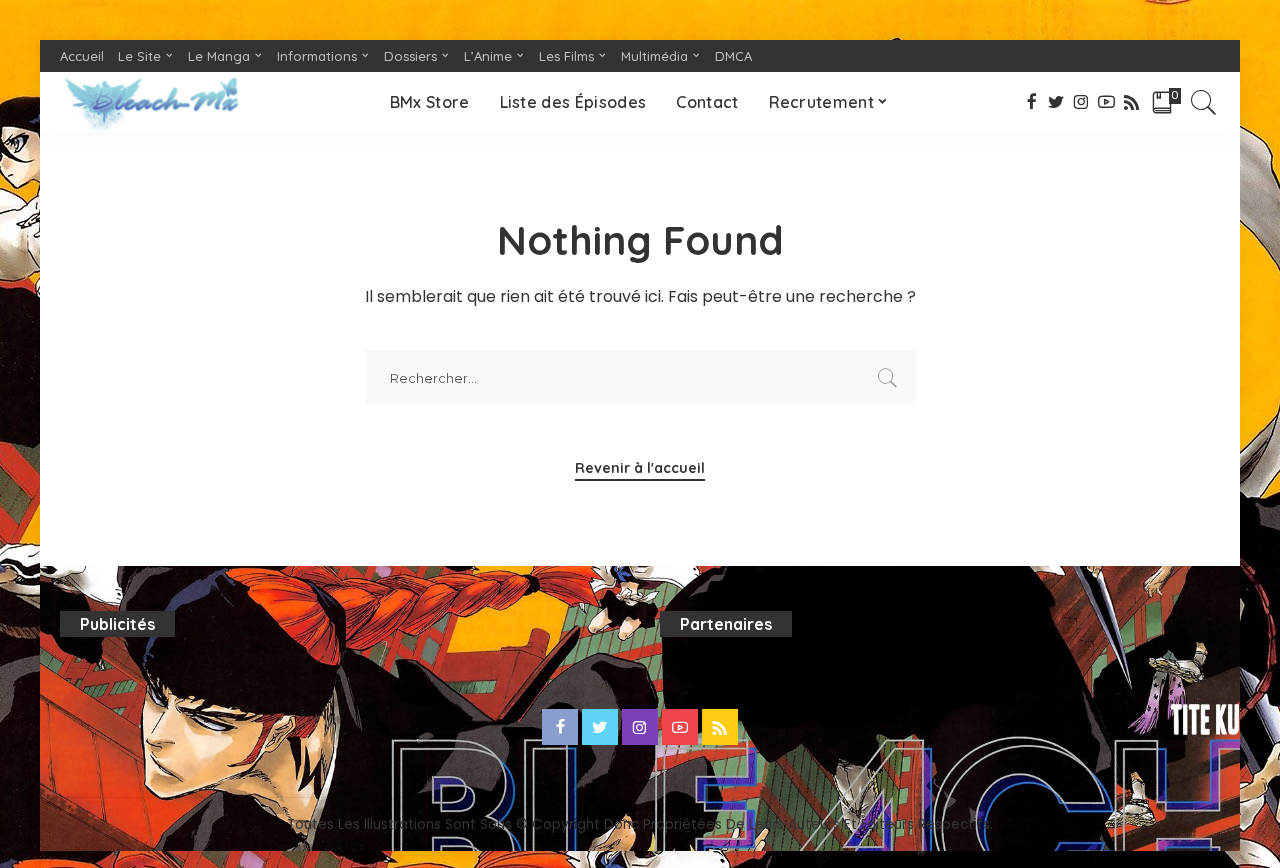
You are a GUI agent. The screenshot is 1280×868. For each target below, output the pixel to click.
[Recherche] (1204, 102)
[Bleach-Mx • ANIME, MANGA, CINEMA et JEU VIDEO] (151, 102)
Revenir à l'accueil (640, 468)
